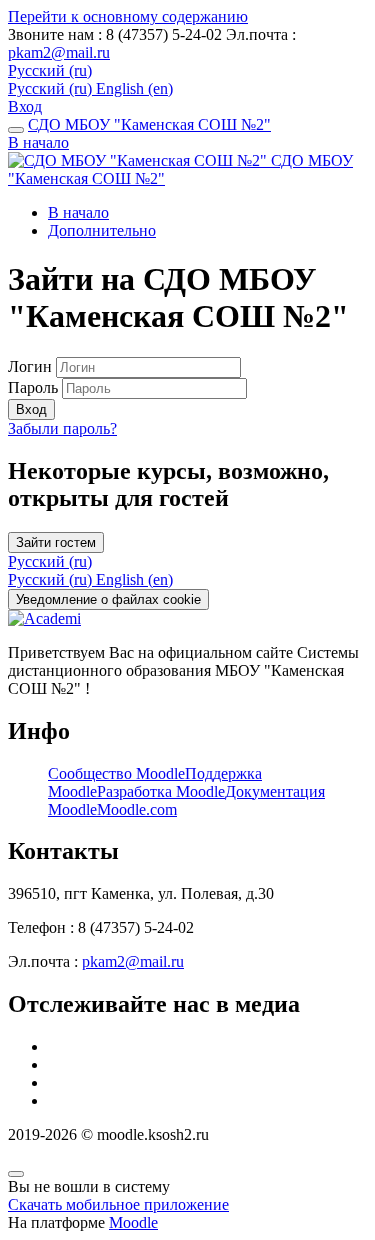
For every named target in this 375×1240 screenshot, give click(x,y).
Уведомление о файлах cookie (108, 599)
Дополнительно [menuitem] (102, 230)
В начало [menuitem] (78, 212)
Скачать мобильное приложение (118, 1204)
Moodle (133, 1222)
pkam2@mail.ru (59, 52)
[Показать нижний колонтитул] (16, 1174)
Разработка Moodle (161, 791)
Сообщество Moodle (116, 773)
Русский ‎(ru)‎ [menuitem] (52, 88)
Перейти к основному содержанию (128, 16)
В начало (38, 142)
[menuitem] (52, 579)
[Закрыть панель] (16, 130)
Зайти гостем (56, 542)
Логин (32, 366)
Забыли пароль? (62, 428)
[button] (50, 70)
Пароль (33, 387)
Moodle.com (137, 809)
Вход (25, 106)
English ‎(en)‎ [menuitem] (134, 88)
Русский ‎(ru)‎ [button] (50, 561)
